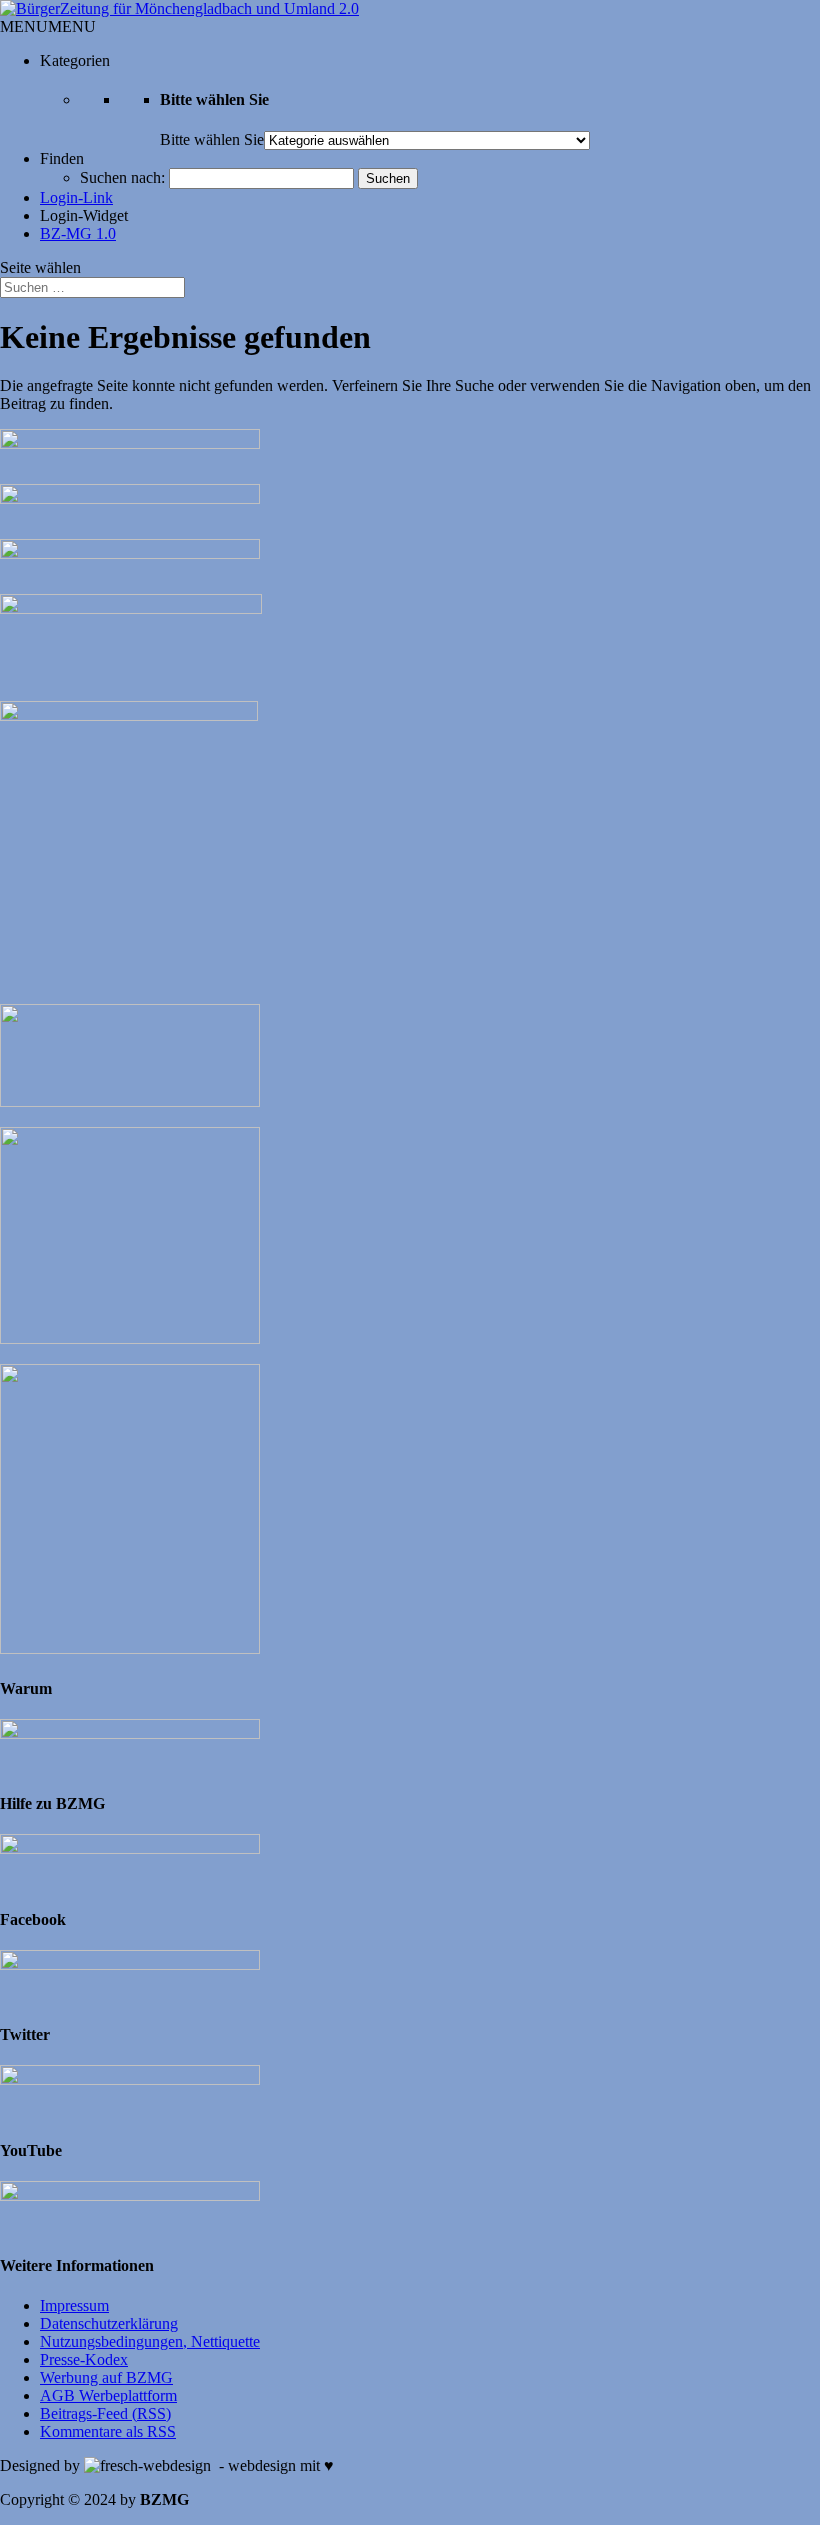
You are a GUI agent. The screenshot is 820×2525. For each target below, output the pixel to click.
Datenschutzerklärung (109, 2323)
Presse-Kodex (84, 2359)
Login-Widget (84, 215)
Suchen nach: (122, 177)
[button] (48, 26)
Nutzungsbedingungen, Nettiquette (150, 2341)
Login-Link (76, 197)
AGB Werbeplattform (108, 2395)
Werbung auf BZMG (106, 2377)
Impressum (74, 2305)
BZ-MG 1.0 (78, 233)
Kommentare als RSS (108, 2431)
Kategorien (75, 60)
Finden (62, 158)
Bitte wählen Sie (212, 139)
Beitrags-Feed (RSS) (105, 2413)
